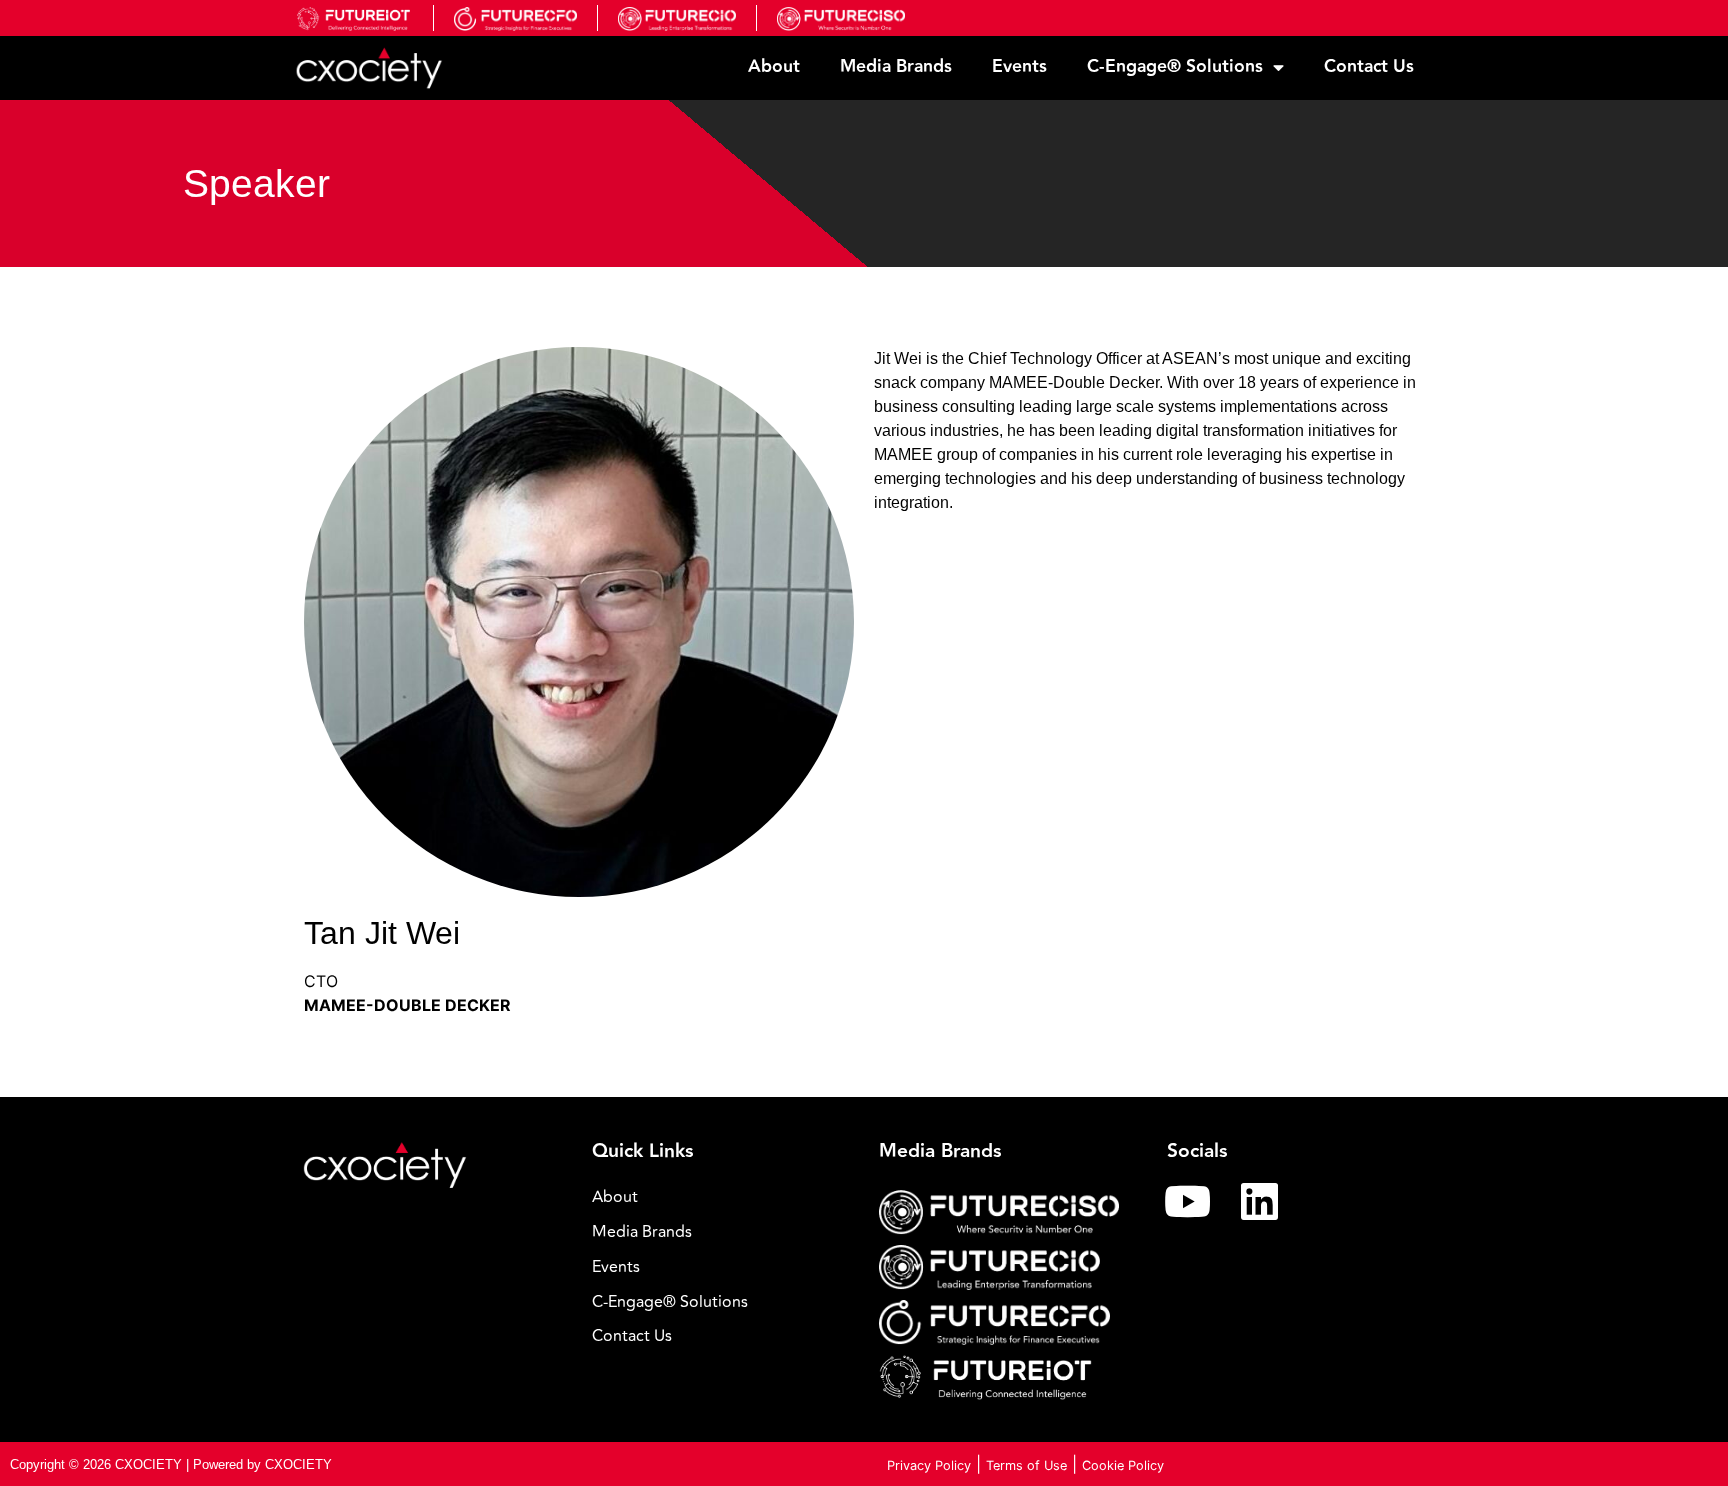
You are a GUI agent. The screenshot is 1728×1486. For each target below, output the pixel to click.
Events (1019, 66)
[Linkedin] (1260, 1201)
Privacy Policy (929, 1465)
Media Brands (896, 66)
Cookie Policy (1123, 1465)
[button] (721, 1302)
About (774, 66)
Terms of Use (1026, 1465)
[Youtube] (1188, 1201)
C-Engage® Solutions (1175, 66)
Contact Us (1369, 66)
